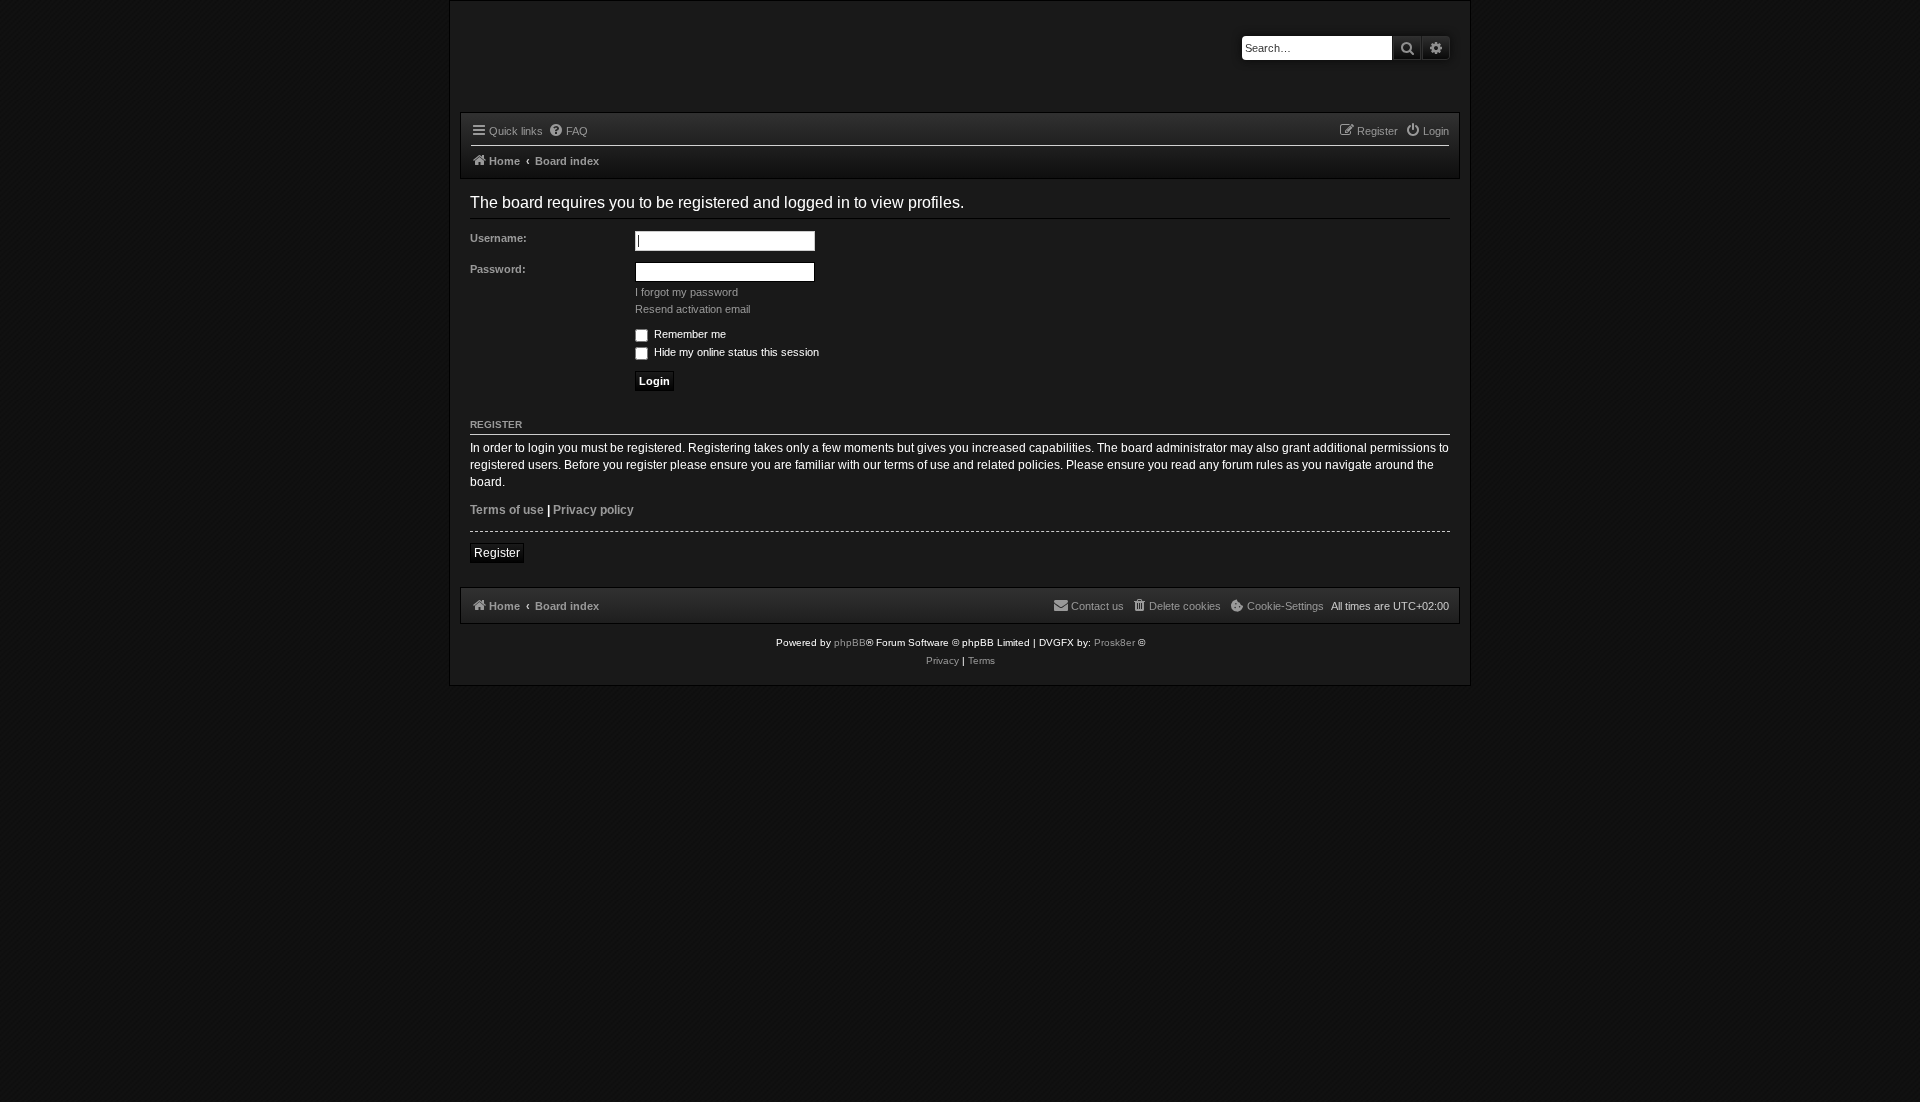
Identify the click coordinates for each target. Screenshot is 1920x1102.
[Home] (536, 54)
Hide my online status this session (735, 352)
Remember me (688, 334)
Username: (498, 238)
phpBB (850, 642)
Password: (498, 269)
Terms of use (507, 510)
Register (497, 553)
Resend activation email (692, 309)
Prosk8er (1114, 642)
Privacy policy (593, 510)
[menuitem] (568, 131)
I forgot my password (686, 292)
